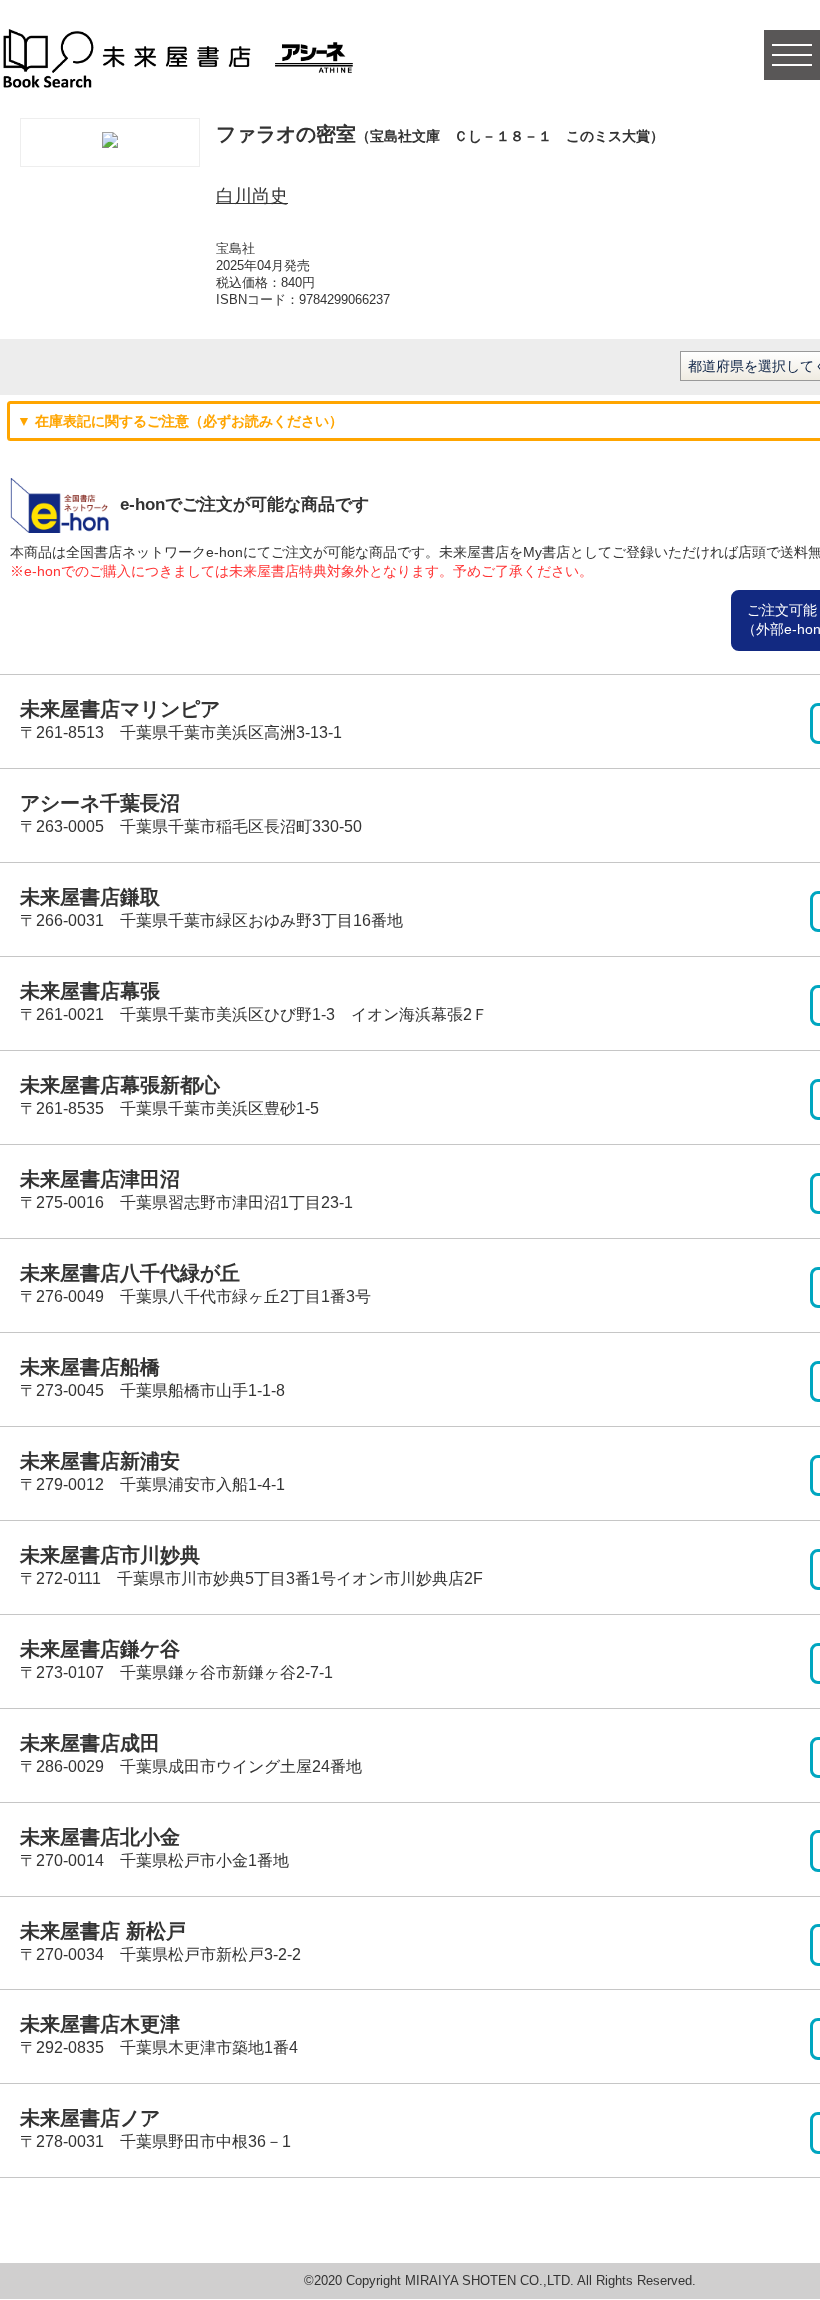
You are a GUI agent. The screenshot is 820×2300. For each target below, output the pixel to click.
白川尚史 (252, 196)
